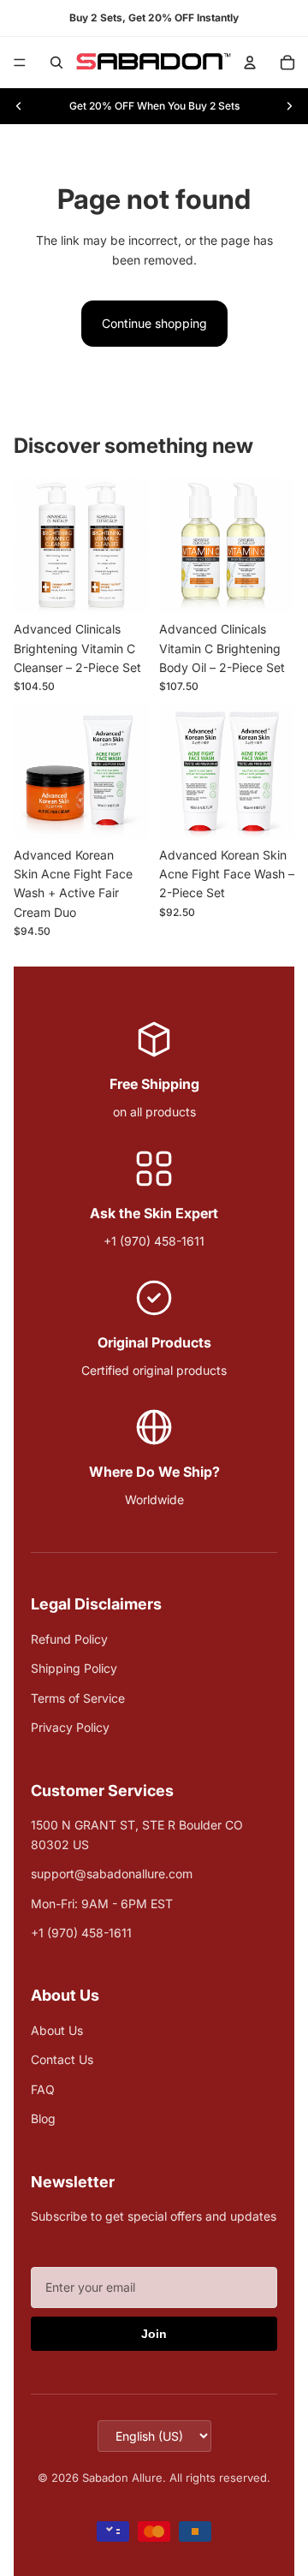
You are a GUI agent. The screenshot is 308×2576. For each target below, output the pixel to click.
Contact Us (62, 2059)
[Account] (250, 62)
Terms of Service (78, 1698)
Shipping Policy (74, 1668)
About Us (57, 2030)
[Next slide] (289, 106)
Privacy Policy (70, 1727)
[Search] (56, 62)
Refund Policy (69, 1639)
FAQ (43, 2089)
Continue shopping (154, 323)
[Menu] (20, 62)
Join (154, 2334)
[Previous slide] (19, 106)
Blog (43, 2118)
